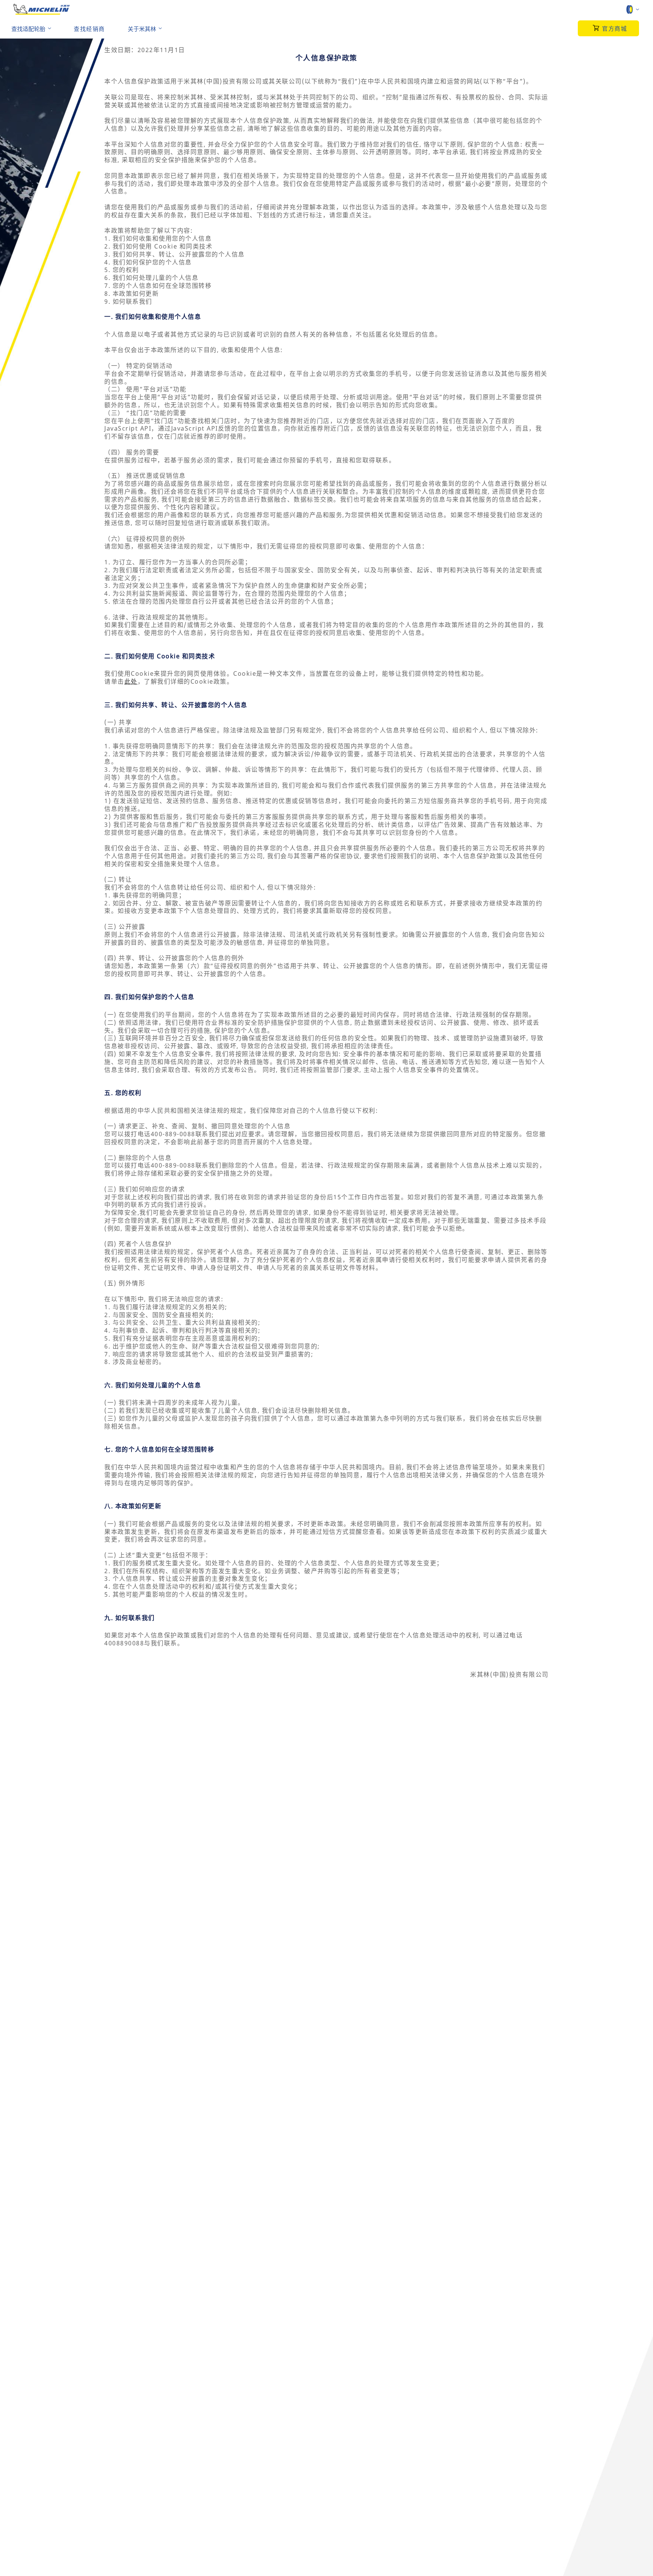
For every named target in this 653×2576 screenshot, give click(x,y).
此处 (131, 681)
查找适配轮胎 (28, 29)
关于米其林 (142, 29)
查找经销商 (89, 29)
